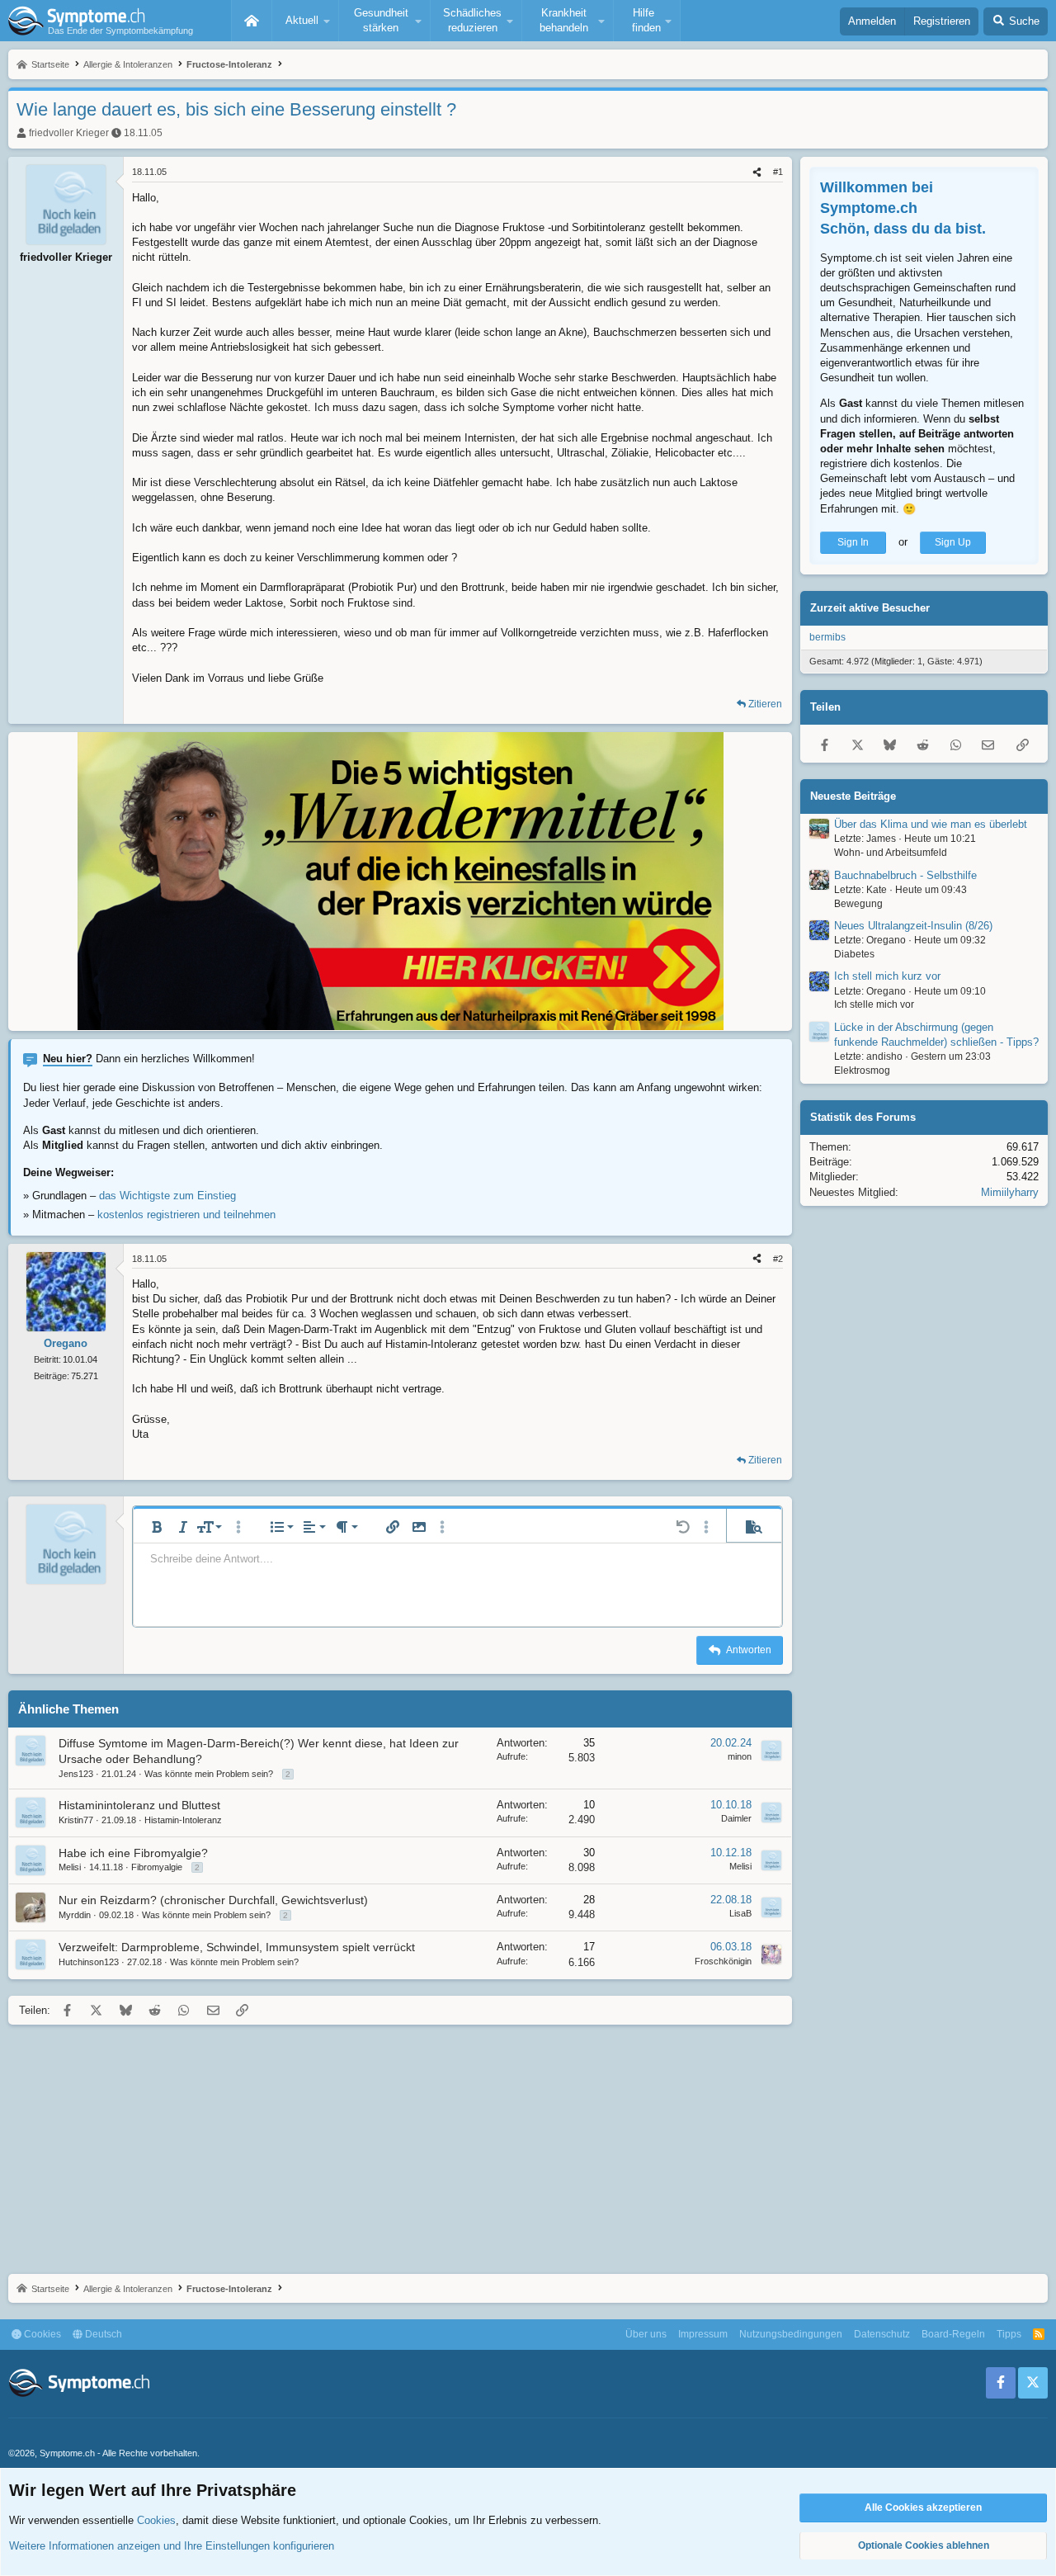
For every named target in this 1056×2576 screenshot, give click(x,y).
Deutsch (102, 2334)
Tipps (1009, 2334)
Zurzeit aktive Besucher (870, 608)
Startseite (252, 21)
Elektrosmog (862, 1071)
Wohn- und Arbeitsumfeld (891, 853)
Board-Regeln (953, 2334)
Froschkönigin (723, 1961)
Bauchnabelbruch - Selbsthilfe (905, 875)
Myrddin (75, 1915)
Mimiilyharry (1010, 1192)
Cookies (41, 2334)
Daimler (736, 1818)
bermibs (827, 637)
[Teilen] (757, 172)
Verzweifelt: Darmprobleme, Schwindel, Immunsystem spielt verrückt (237, 1947)
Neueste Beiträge (853, 796)
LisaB (740, 1913)
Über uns (646, 2334)
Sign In (853, 542)
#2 (778, 1259)
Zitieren (765, 704)
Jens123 (76, 1774)
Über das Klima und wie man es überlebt (931, 824)
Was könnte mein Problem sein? (209, 1774)
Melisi (70, 1867)
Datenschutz (882, 2334)
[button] (305, 21)
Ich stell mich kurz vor (887, 977)
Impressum (703, 2334)
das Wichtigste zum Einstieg (167, 1196)
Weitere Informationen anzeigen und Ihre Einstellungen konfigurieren (172, 2546)
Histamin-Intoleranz (183, 1820)
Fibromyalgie (157, 1867)
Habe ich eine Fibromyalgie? (133, 1853)
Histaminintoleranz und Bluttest (139, 1805)
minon (740, 1756)
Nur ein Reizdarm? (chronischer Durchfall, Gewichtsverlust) (213, 1900)
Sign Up (953, 542)
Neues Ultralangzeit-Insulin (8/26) (913, 926)
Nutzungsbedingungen (791, 2334)
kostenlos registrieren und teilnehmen (186, 1215)
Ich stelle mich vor (874, 1005)
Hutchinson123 (89, 1962)
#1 (778, 172)
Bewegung (858, 904)
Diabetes (854, 954)
